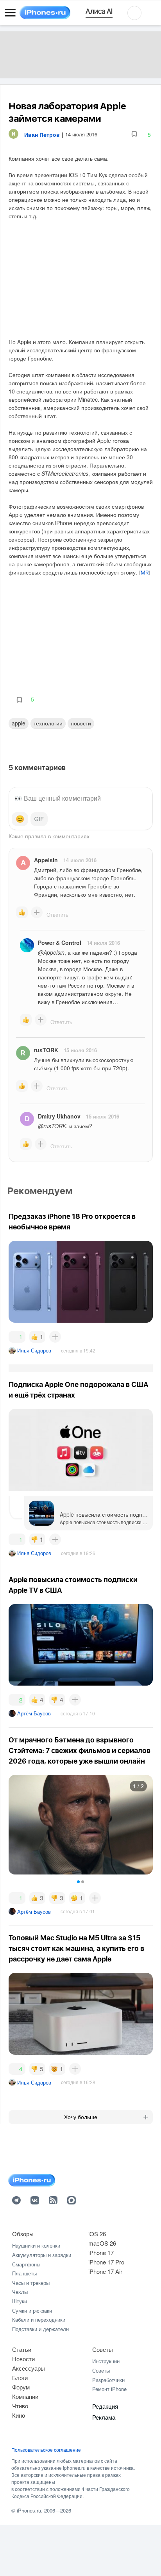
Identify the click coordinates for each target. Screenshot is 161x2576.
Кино (19, 2415)
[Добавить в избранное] (134, 134)
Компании (25, 2396)
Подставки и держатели (40, 2329)
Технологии (48, 723)
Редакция (105, 2406)
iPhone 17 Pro (106, 2262)
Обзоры (23, 2234)
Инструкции (106, 2361)
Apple (19, 723)
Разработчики (108, 2380)
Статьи (22, 2349)
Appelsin (46, 860)
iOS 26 (97, 2234)
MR (145, 573)
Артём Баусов (34, 1713)
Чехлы (20, 2292)
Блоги (20, 2377)
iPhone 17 (101, 2252)
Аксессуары (29, 2368)
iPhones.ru (29, 2510)
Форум (21, 2387)
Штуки (20, 2301)
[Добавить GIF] (39, 819)
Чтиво (20, 2406)
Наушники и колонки (36, 2245)
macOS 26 (102, 2243)
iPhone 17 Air (105, 2271)
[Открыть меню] (10, 13)
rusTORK (46, 1050)
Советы (103, 2349)
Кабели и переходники (39, 2319)
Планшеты (24, 2273)
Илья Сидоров (34, 1350)
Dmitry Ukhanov (59, 1116)
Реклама (104, 2417)
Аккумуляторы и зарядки (42, 2255)
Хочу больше (81, 2117)
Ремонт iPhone (109, 2389)
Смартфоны (26, 2264)
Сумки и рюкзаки (32, 2310)
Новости (81, 723)
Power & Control (60, 943)
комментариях (71, 836)
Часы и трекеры (31, 2283)
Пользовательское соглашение (46, 2450)
